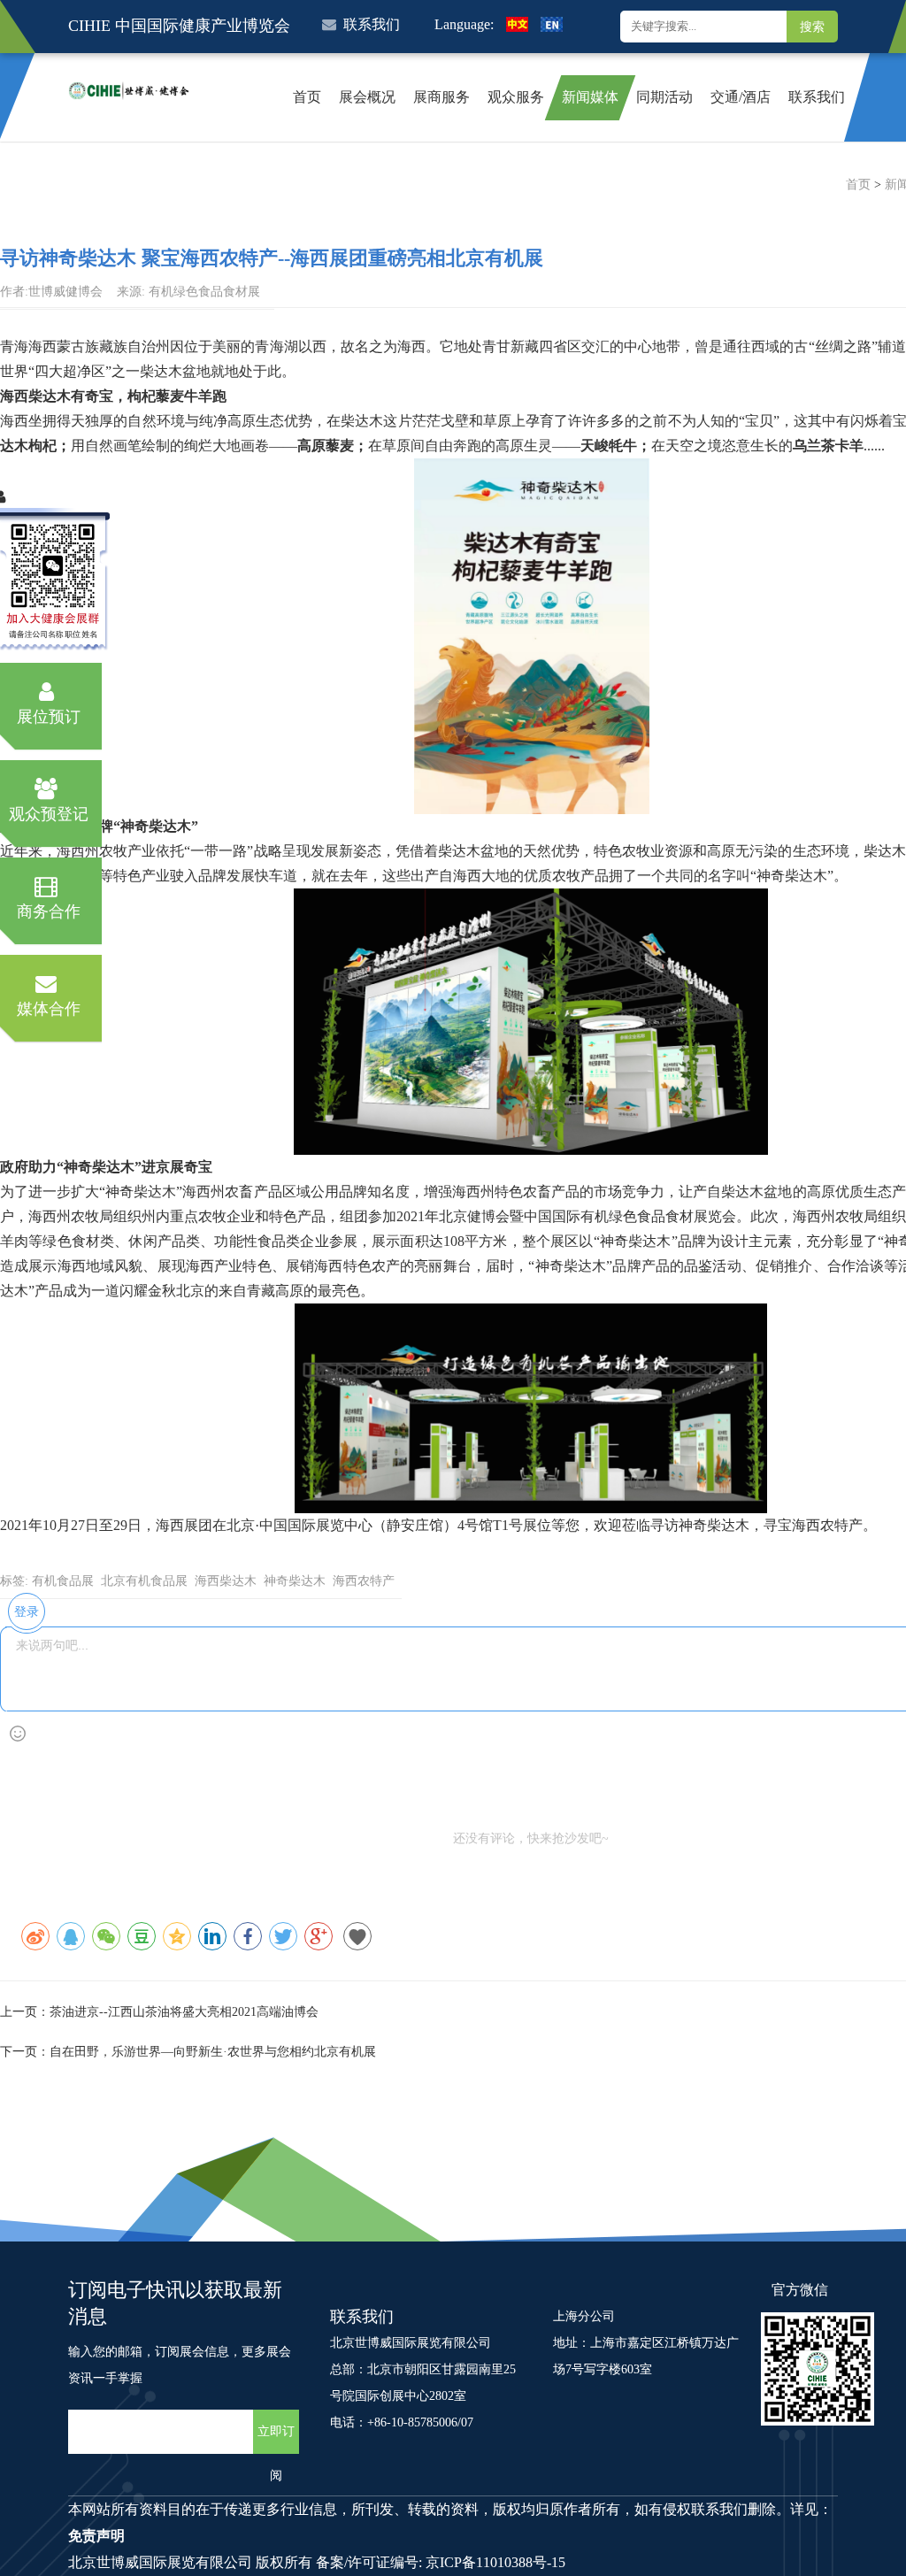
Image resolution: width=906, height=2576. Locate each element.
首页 (858, 185)
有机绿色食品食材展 (204, 292)
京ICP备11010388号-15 (495, 2562)
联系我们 (372, 24)
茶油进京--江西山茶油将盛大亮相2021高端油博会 (184, 2012)
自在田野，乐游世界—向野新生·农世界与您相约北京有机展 (213, 2052)
